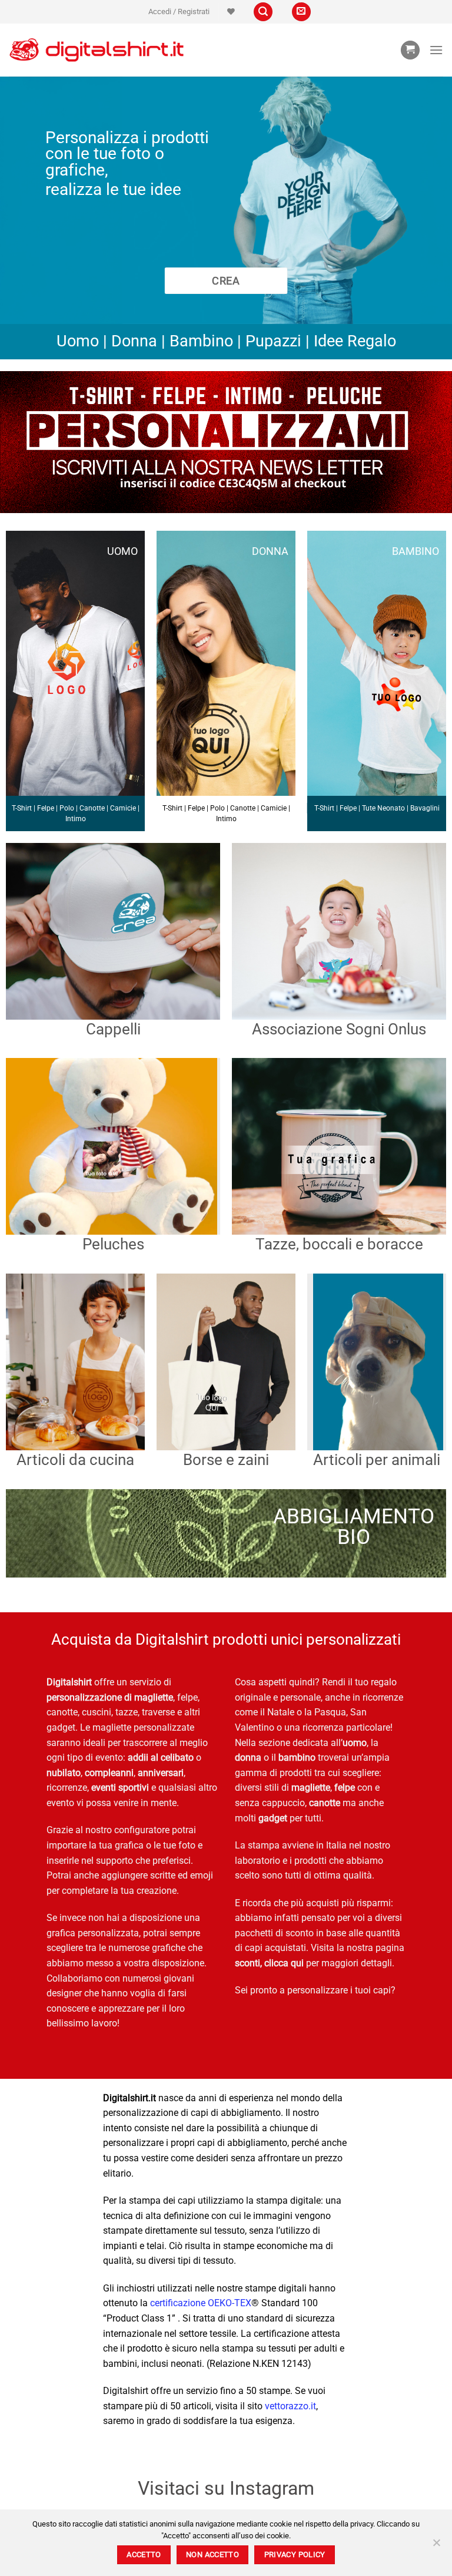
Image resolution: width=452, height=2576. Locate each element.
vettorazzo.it (290, 2406)
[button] (179, 12)
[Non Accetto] (436, 2546)
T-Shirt (22, 808)
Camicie (123, 808)
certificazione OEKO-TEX (201, 2303)
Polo (67, 808)
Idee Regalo (355, 341)
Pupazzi (273, 341)
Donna (134, 341)
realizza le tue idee (113, 189)
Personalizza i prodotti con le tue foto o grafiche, (127, 154)
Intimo (76, 819)
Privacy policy (295, 2554)
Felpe (46, 808)
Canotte (92, 808)
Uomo (78, 341)
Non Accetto (212, 2554)
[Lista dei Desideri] (231, 11)
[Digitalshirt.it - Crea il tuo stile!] (97, 50)
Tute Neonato (383, 808)
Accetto (144, 2554)
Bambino (201, 341)
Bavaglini (425, 808)
